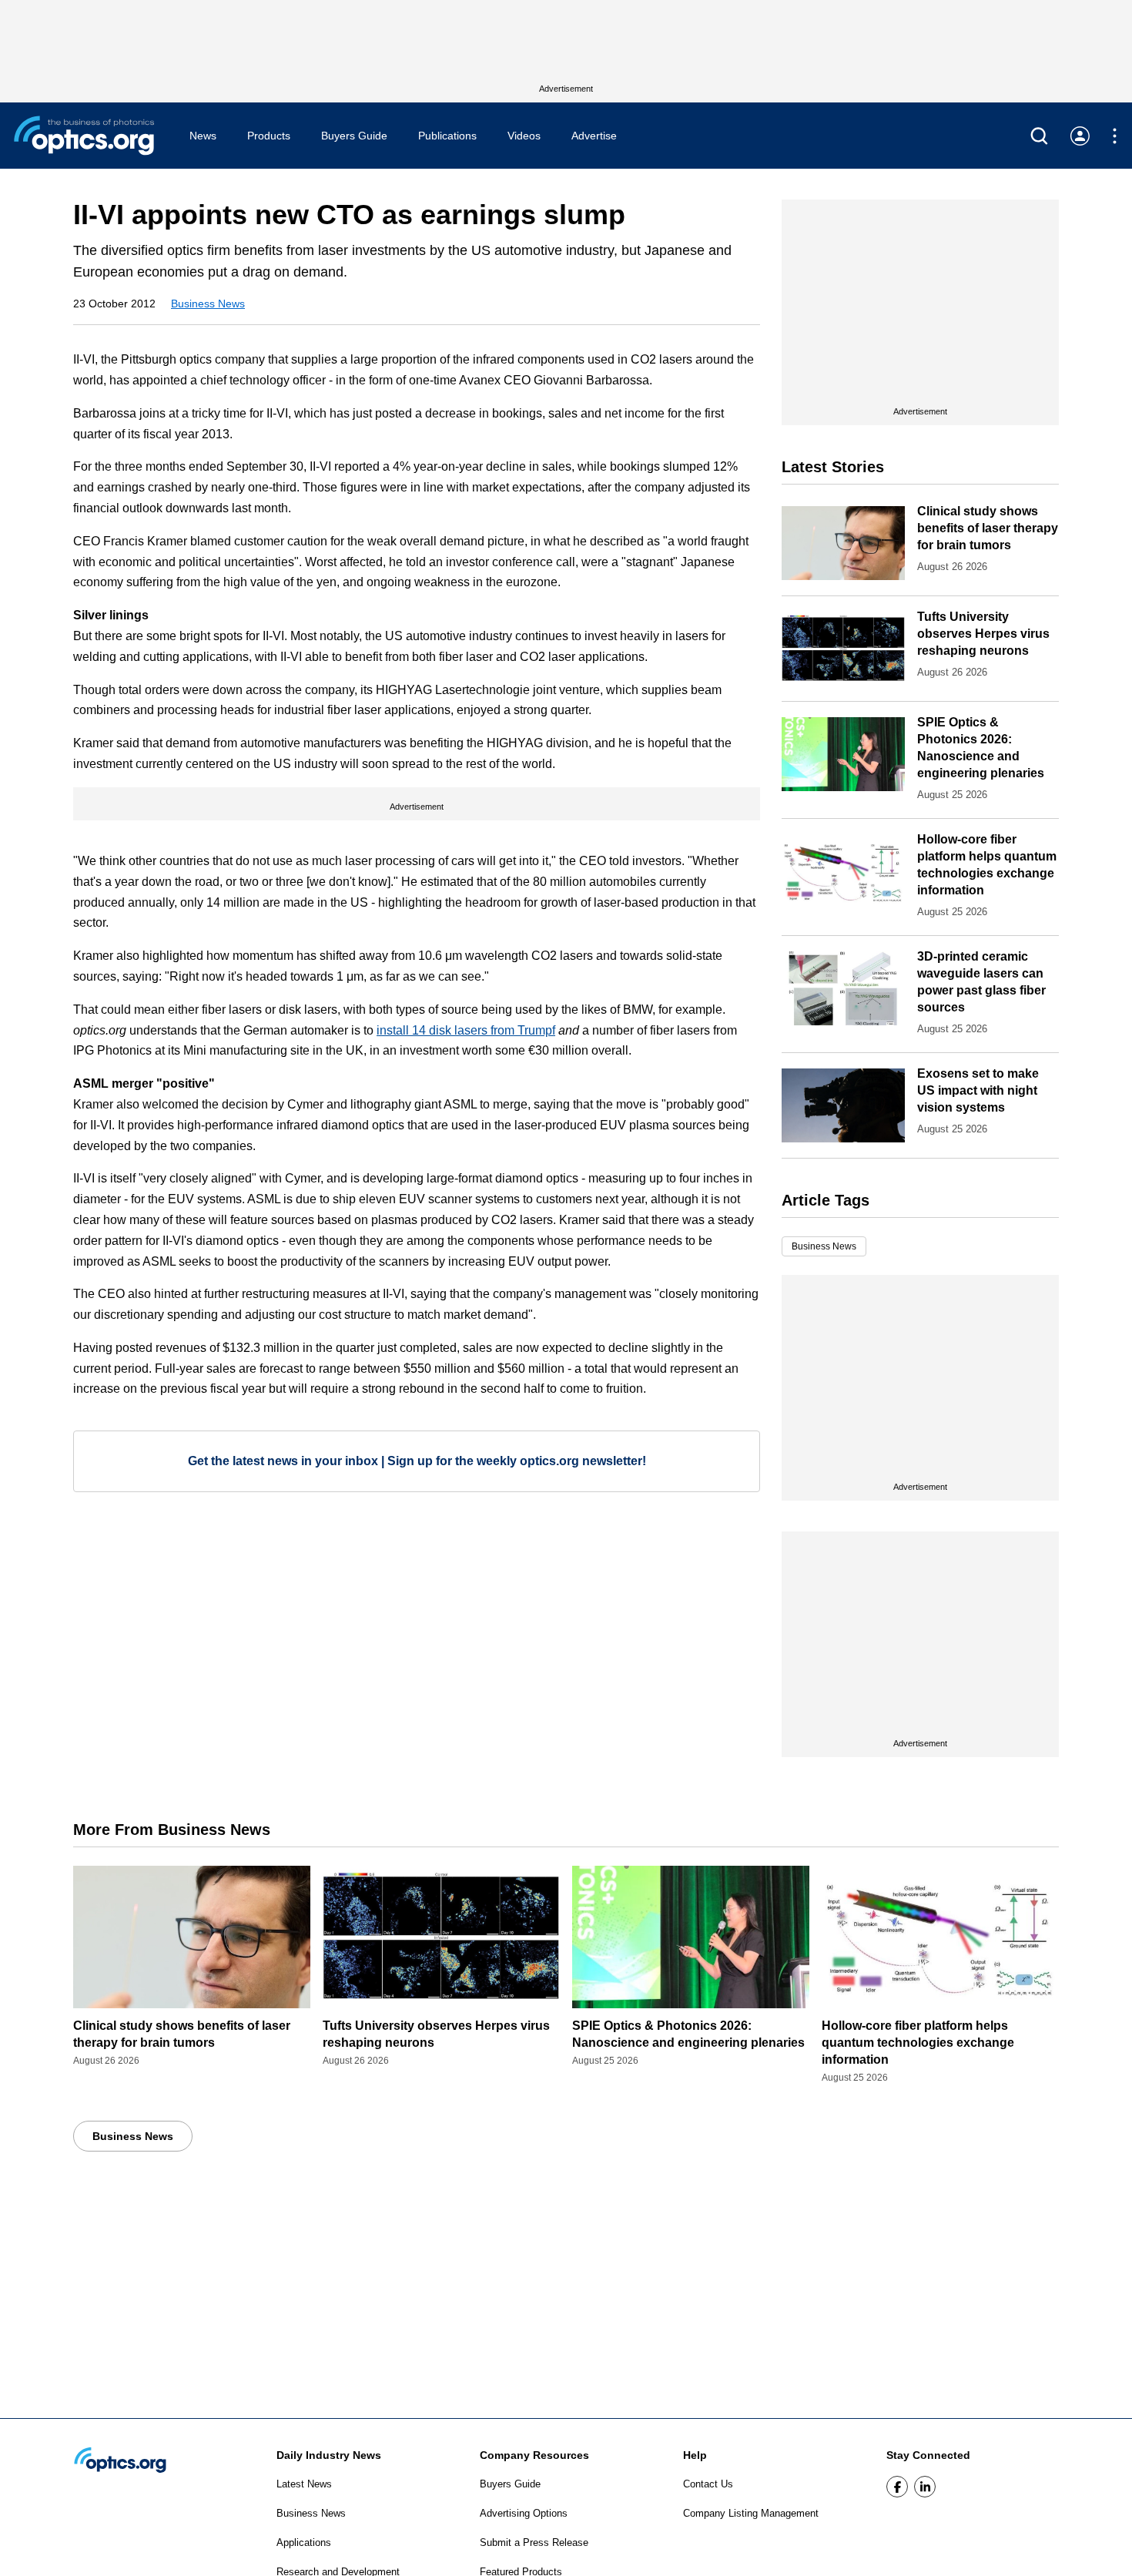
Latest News (304, 2484)
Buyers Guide (354, 136)
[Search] (1039, 136)
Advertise (594, 136)
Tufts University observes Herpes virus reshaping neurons (983, 634)
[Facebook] (897, 2487)
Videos (524, 136)
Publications (447, 136)
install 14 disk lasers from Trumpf (466, 1030)
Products (269, 136)
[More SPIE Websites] (1115, 136)
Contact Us (708, 2484)
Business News (208, 304)
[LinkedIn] (925, 2487)
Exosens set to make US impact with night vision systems (978, 1090)
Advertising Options (524, 2513)
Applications (304, 2542)
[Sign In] (1080, 136)
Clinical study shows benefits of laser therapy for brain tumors (988, 528)
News (203, 136)
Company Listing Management (751, 2513)
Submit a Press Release (534, 2542)
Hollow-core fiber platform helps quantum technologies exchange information (918, 2043)
